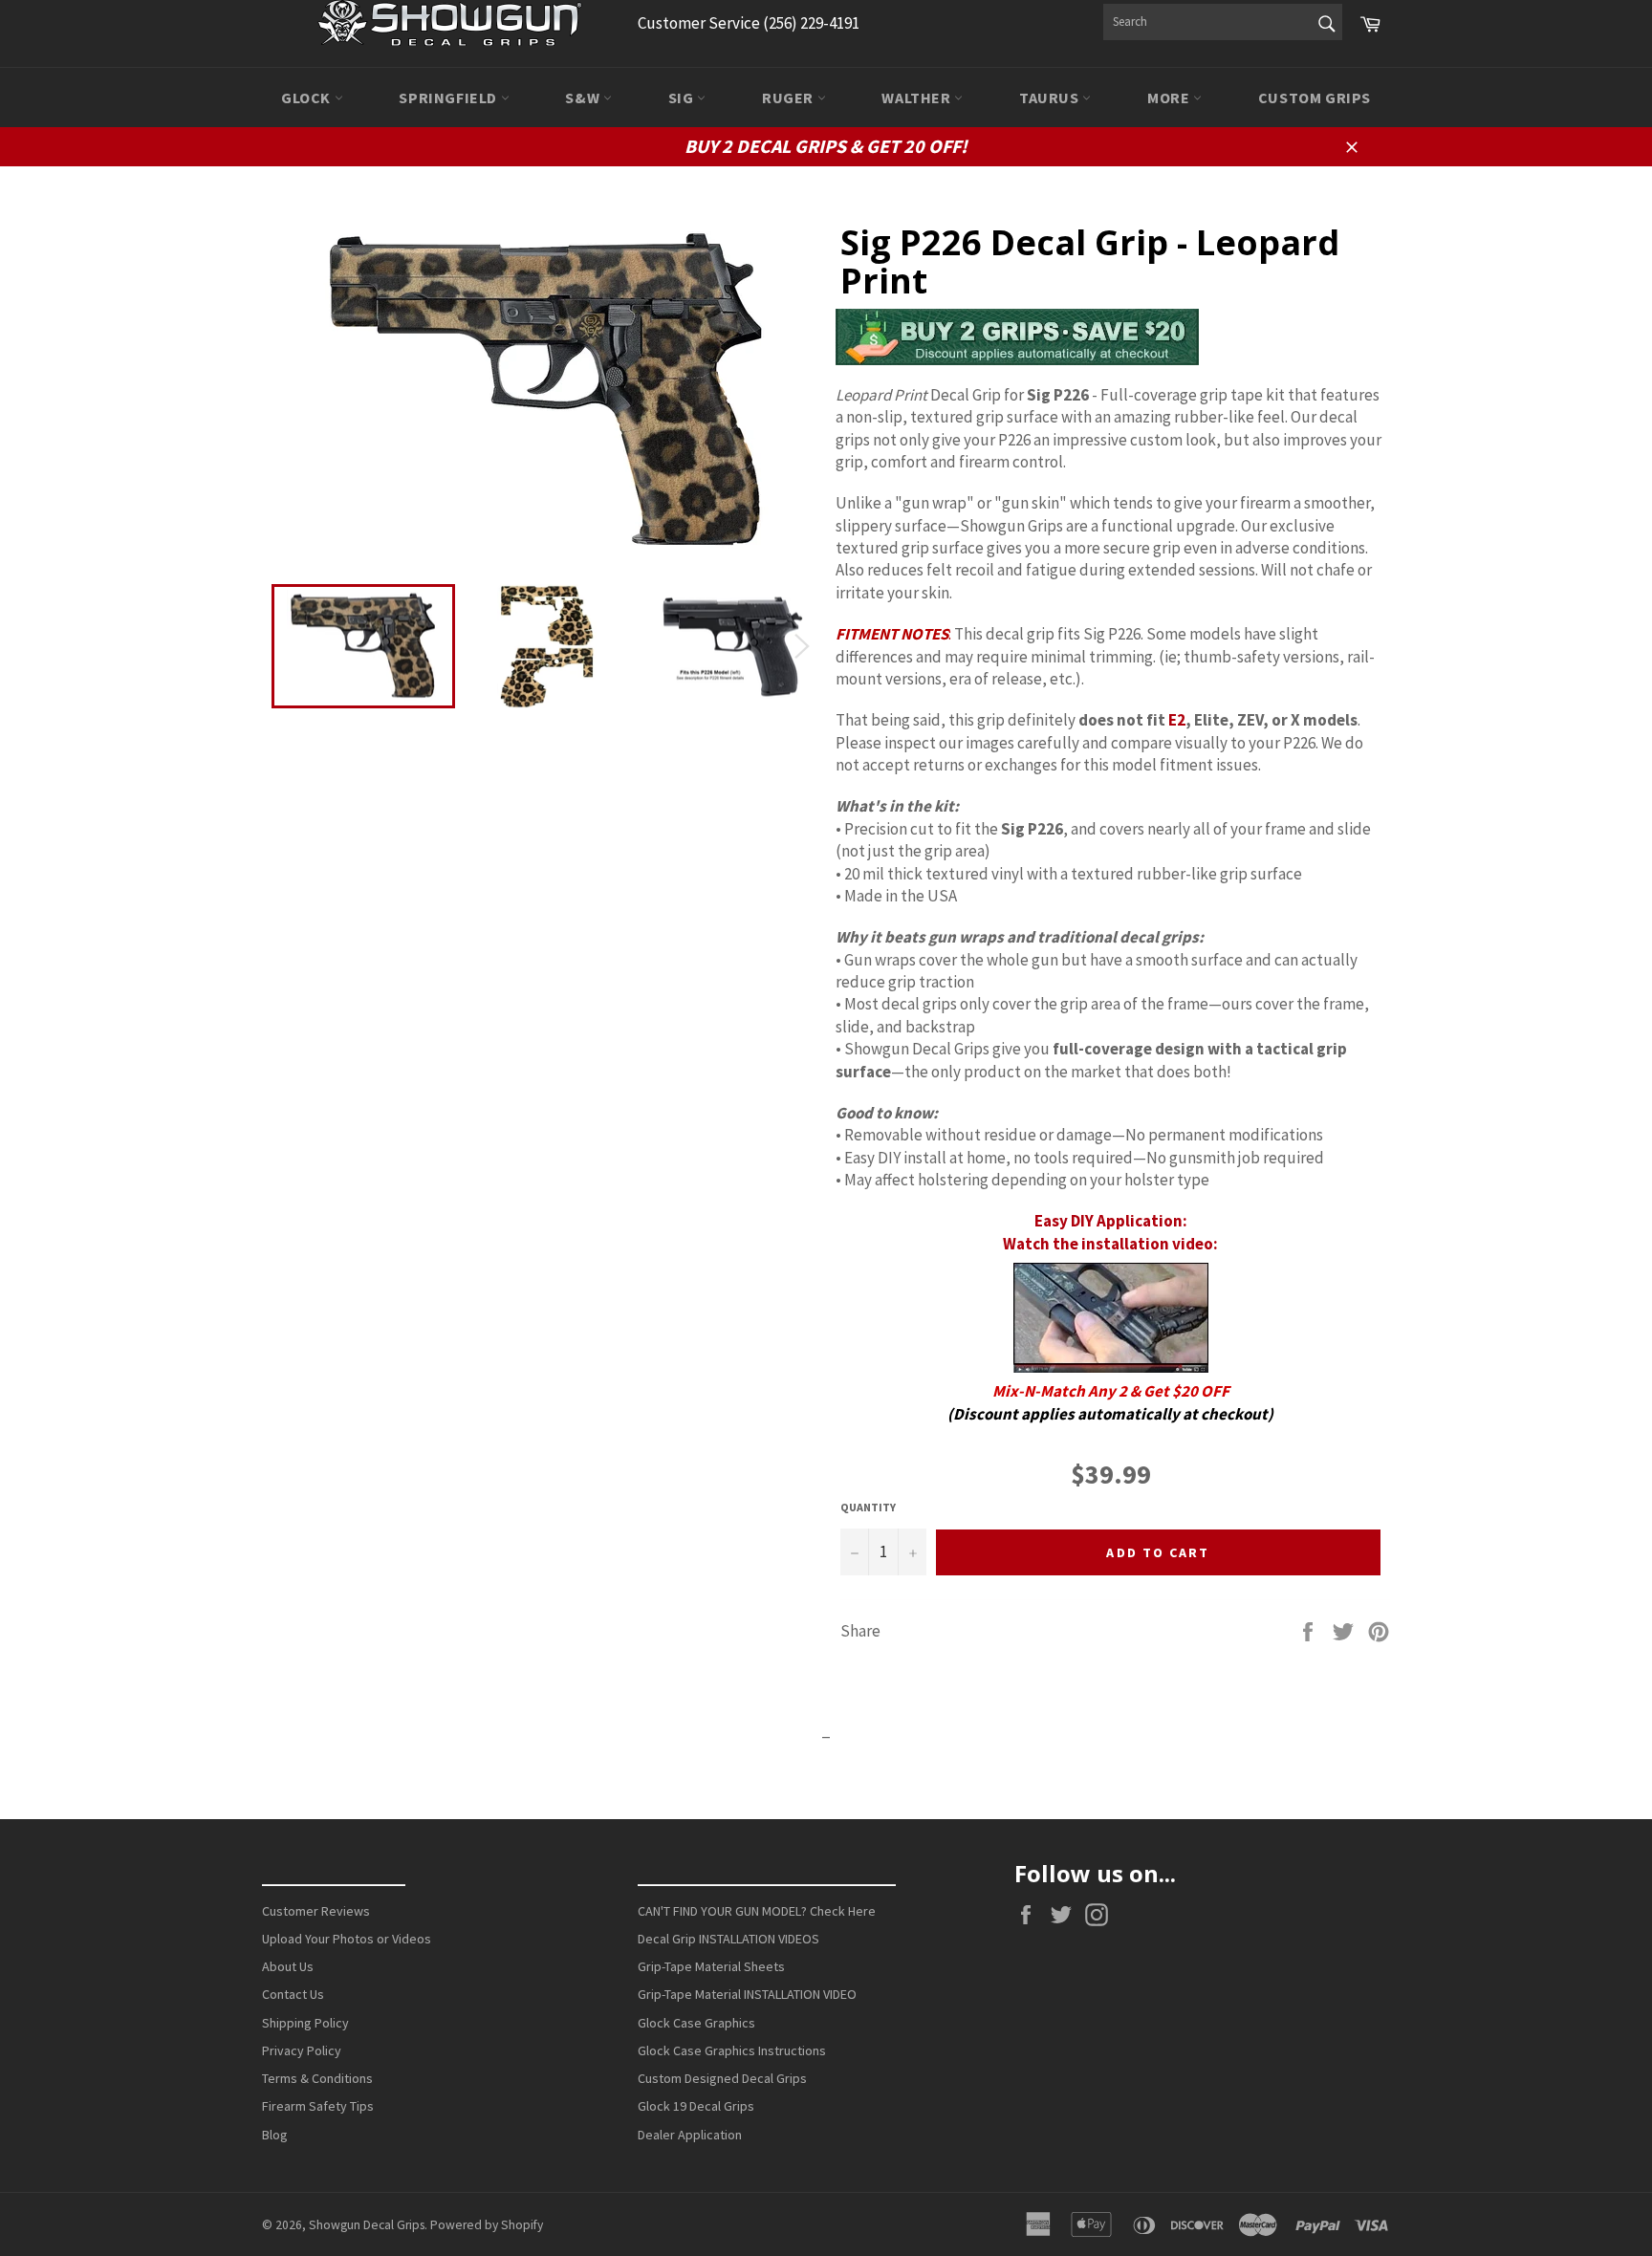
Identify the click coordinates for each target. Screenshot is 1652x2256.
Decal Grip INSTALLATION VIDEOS (728, 1939)
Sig (683, 98)
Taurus (1051, 98)
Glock (308, 98)
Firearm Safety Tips (318, 2106)
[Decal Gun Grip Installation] (1110, 1318)
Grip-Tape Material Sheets (711, 1966)
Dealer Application (690, 2135)
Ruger (790, 98)
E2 (1177, 720)
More (1170, 98)
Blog (275, 2135)
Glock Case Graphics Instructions (732, 2050)
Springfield (449, 98)
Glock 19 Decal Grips (696, 2106)
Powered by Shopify (487, 2225)
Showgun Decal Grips (367, 2225)
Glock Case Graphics (696, 2023)
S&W (584, 98)
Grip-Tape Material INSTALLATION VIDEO (747, 1994)
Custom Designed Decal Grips (722, 2078)
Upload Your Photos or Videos (347, 1939)
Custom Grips (1315, 98)
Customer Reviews (316, 1911)
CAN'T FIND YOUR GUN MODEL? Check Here (757, 1911)
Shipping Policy (305, 2023)
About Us (288, 1966)
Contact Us (293, 1994)
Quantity (868, 1507)
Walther (918, 98)
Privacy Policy (302, 2050)
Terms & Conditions (317, 2078)
